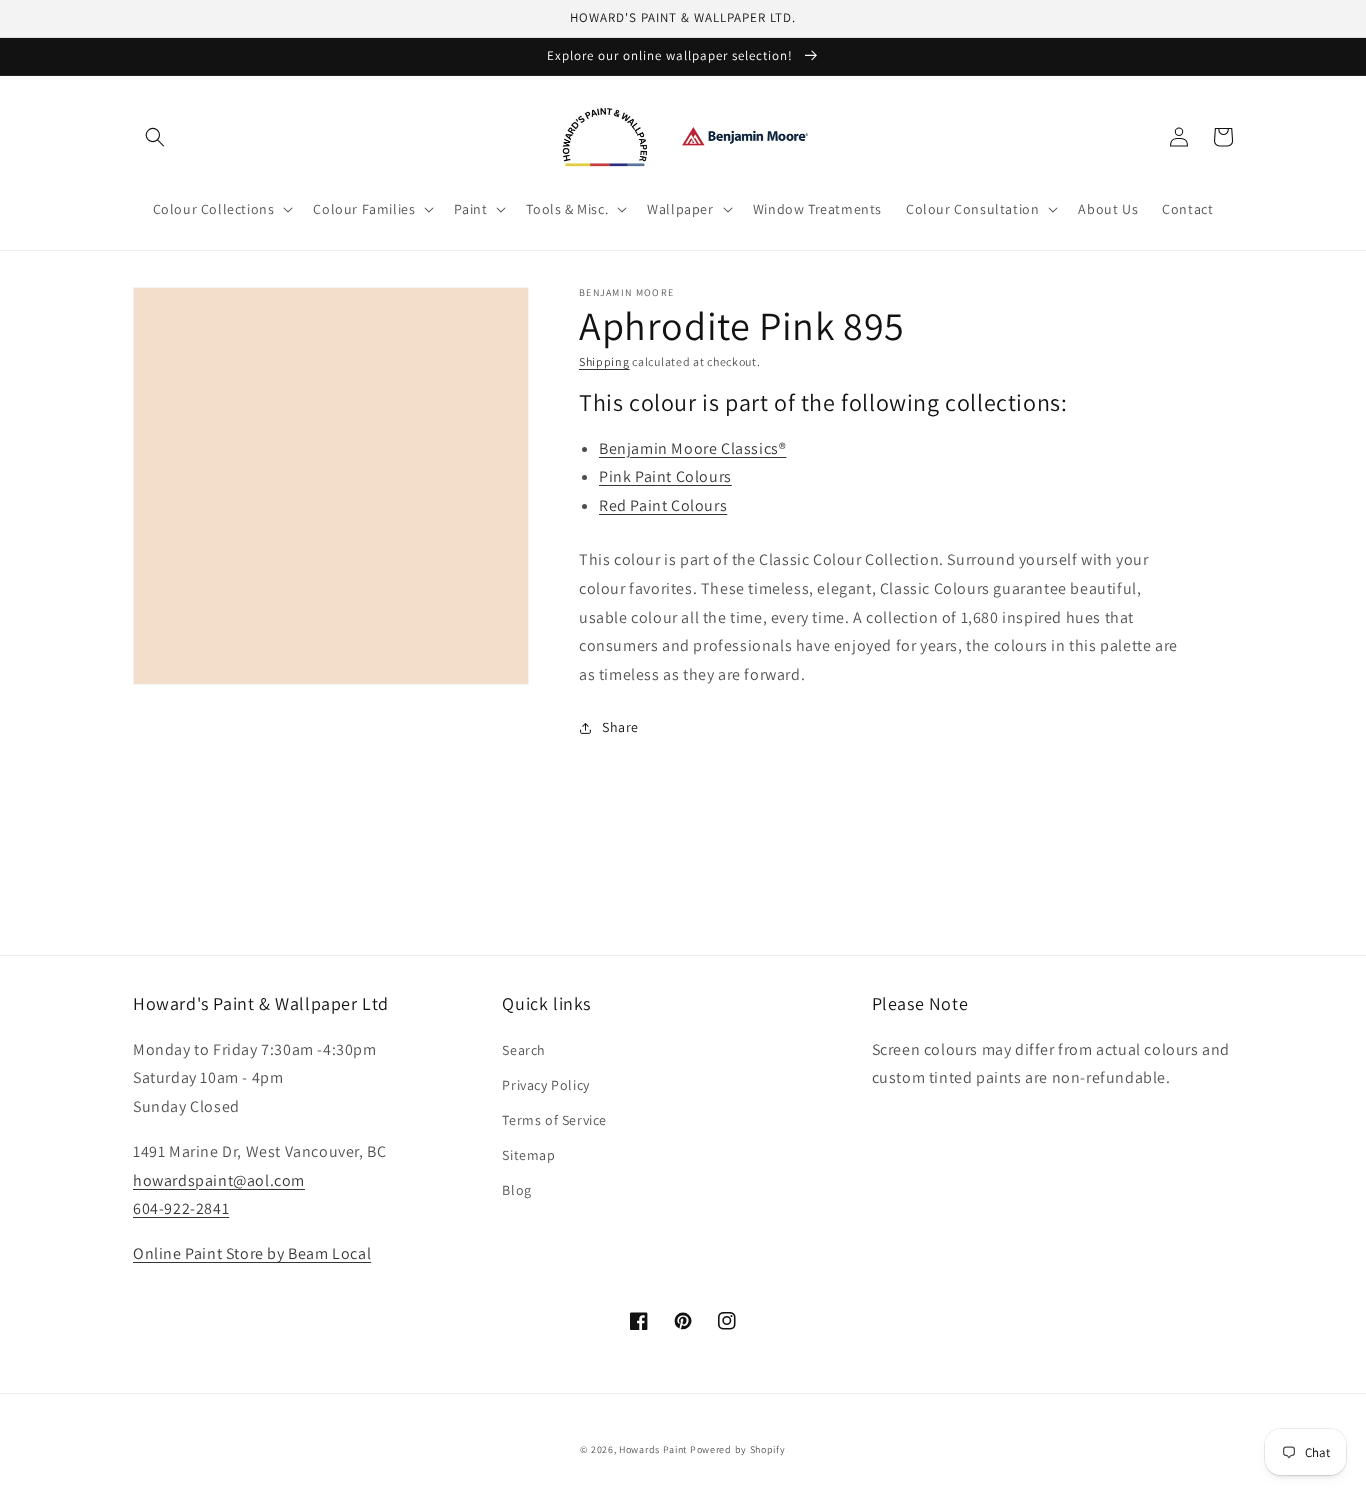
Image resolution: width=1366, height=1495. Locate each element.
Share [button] (620, 727)
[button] (155, 137)
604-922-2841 (181, 1208)
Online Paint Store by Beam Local (252, 1253)
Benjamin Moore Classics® (692, 448)
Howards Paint (653, 1449)
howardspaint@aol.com (219, 1180)
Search (524, 1050)
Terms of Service (554, 1120)
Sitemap (528, 1155)
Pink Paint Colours (665, 476)
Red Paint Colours (663, 505)
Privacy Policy (545, 1085)
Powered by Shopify (738, 1449)
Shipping (604, 361)
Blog (516, 1190)
